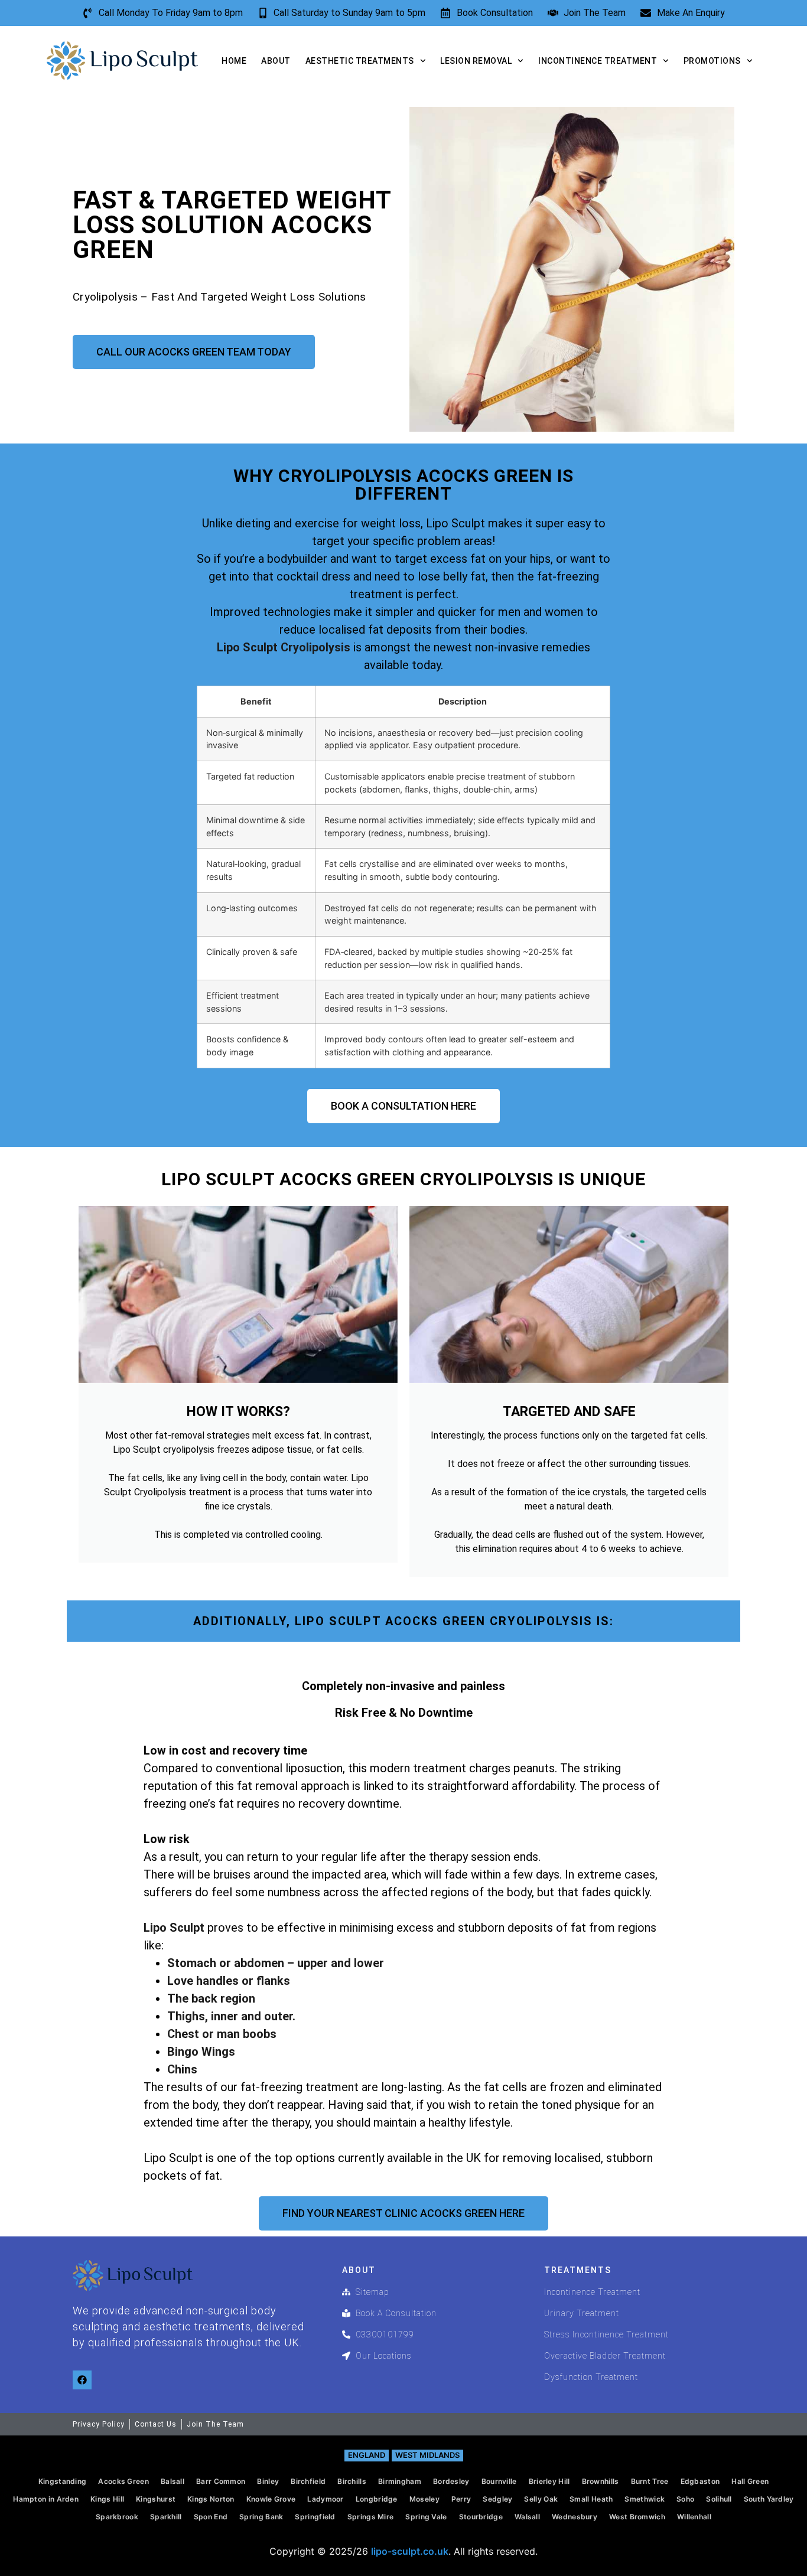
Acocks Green (123, 2481)
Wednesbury (575, 2517)
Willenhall (694, 2517)
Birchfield (308, 2481)
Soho (685, 2499)
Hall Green (750, 2481)
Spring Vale (426, 2517)
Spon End (211, 2517)
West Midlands (427, 2455)
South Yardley (769, 2499)
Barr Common (221, 2481)
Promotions (712, 61)
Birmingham (400, 2481)
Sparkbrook (117, 2517)
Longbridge (377, 2499)
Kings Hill (107, 2499)
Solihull (719, 2499)
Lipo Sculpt (174, 1928)
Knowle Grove (271, 2499)
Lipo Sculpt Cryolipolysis (284, 647)
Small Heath (591, 2499)
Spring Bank (261, 2517)
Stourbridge (481, 2517)
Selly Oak (541, 2499)
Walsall (527, 2517)
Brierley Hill (549, 2481)
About (276, 61)
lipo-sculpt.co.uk (410, 2551)
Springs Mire (371, 2517)
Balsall (173, 2481)
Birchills (352, 2481)
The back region (211, 1998)
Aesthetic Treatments (360, 61)
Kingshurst (156, 2499)
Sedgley (497, 2499)
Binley (268, 2481)
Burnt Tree (650, 2481)
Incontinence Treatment (598, 61)
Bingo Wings (201, 2052)
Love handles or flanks (229, 1981)
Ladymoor (325, 2499)
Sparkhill (166, 2517)
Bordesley (451, 2481)
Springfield (315, 2517)
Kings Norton (211, 2499)
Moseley (424, 2499)
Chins (182, 2069)
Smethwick (645, 2499)
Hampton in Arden (46, 2499)
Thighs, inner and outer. (231, 2016)
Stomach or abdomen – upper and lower (276, 1963)
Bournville (499, 2481)
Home (234, 61)
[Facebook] (82, 2380)
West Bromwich (637, 2517)
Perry (461, 2499)
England (367, 2455)
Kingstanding (63, 2481)
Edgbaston (700, 2481)
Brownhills (601, 2481)
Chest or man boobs (222, 2034)
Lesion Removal (476, 61)
